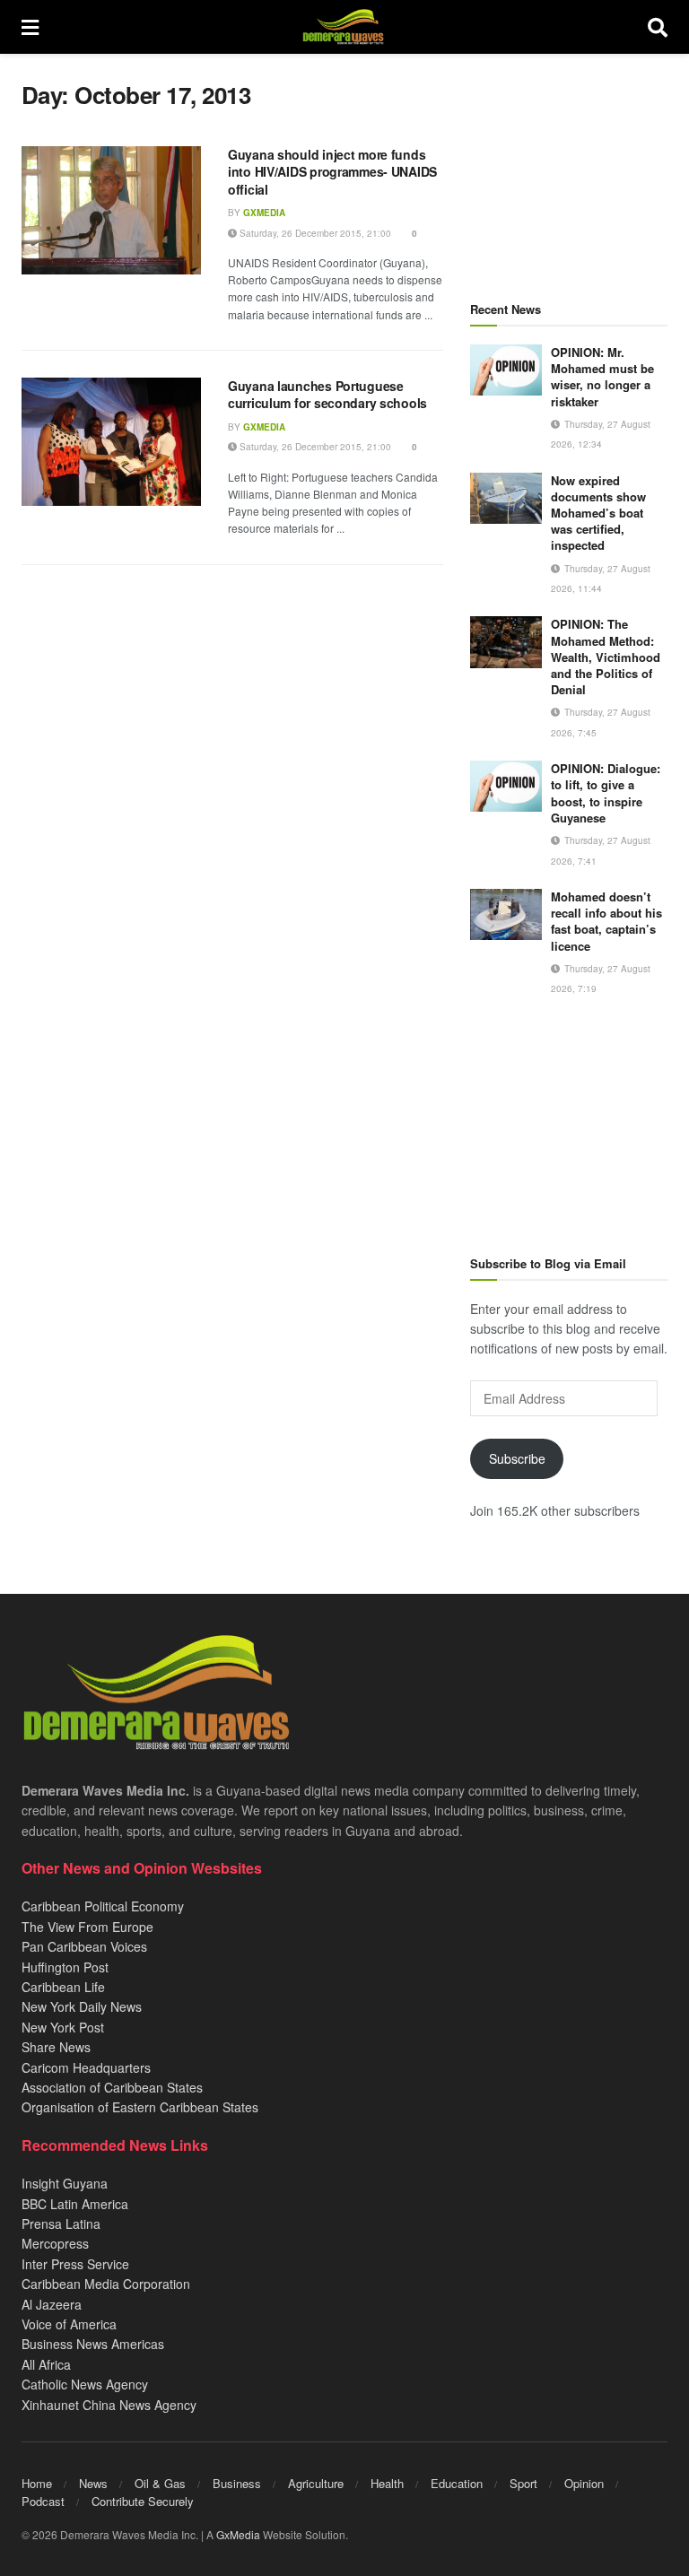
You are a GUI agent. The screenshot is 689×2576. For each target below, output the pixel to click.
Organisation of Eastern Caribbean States (140, 2107)
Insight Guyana (65, 2183)
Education (457, 2483)
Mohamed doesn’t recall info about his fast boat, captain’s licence (606, 921)
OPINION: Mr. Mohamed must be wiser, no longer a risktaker (602, 377)
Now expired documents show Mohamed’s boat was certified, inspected (598, 513)
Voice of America (69, 2324)
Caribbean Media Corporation (106, 2284)
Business (237, 2483)
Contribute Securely (143, 2501)
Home (37, 2483)
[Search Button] (658, 27)
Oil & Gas (160, 2483)
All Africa (46, 2364)
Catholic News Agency (85, 2384)
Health (387, 2483)
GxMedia (264, 213)
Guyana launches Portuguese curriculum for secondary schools (327, 395)
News (93, 2483)
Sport (523, 2483)
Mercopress (55, 2243)
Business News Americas (93, 2344)
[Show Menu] (30, 27)
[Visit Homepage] (343, 27)
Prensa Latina (61, 2224)
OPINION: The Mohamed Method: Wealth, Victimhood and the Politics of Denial (606, 657)
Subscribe (517, 1458)
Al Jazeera (52, 2304)
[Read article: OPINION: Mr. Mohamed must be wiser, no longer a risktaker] (506, 370)
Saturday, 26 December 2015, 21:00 (314, 233)
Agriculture (316, 2483)
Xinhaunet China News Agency (109, 2405)
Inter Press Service (75, 2264)
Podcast (43, 2501)
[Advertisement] (569, 170)
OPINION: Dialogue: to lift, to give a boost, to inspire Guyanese (606, 793)
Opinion (584, 2483)
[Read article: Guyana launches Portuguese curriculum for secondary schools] (111, 442)
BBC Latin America (75, 2204)
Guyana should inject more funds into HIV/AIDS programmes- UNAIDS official (332, 172)
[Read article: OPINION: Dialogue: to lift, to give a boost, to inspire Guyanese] (506, 786)
